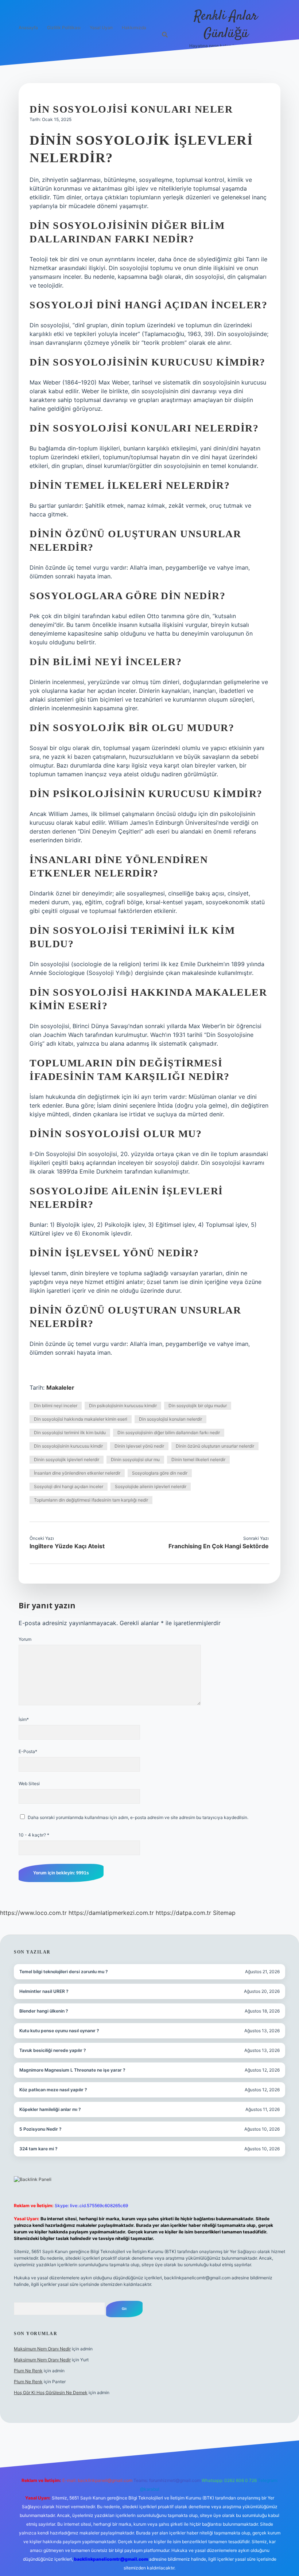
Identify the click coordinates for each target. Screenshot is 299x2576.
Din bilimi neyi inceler (56, 1406)
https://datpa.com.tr (183, 1913)
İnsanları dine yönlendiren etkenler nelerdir (77, 1473)
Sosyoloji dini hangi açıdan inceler (69, 1486)
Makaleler (60, 1387)
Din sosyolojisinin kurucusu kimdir (68, 1446)
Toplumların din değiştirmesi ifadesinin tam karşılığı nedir (91, 1500)
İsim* (24, 1719)
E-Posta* (28, 1751)
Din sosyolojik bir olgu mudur (198, 1406)
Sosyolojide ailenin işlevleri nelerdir (151, 1486)
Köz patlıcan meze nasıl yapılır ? (53, 2090)
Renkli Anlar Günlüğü (226, 25)
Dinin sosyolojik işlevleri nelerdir (67, 1459)
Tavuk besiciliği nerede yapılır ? (53, 2050)
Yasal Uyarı (101, 28)
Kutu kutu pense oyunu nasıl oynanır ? (59, 2031)
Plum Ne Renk (28, 2371)
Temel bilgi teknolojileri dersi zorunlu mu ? (64, 1972)
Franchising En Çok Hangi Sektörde (219, 1546)
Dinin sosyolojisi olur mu (135, 1459)
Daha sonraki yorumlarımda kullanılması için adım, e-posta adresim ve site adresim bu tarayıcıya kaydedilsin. (138, 1817)
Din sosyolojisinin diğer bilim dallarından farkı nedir (169, 1433)
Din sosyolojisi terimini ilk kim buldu (70, 1433)
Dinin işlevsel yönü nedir (139, 1446)
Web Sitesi (29, 1783)
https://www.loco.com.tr (33, 1913)
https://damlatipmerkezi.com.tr (111, 1913)
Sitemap (224, 1913)
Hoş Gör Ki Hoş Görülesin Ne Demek (51, 2392)
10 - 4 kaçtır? (34, 1835)
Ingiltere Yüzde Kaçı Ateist (67, 1546)
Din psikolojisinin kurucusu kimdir (123, 1406)
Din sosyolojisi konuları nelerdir (170, 1419)
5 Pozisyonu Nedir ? (40, 2129)
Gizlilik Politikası (64, 28)
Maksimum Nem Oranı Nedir (42, 2349)
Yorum (25, 1639)
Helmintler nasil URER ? (44, 1991)
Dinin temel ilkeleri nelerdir (198, 1459)
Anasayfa (28, 28)
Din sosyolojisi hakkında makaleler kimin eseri (81, 1419)
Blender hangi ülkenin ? (44, 2011)
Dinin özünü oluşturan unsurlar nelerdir (215, 1446)
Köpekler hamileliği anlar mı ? (50, 2109)
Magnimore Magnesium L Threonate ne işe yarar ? (72, 2070)
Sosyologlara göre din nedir (160, 1473)
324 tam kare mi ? (38, 2149)
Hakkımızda (134, 28)
